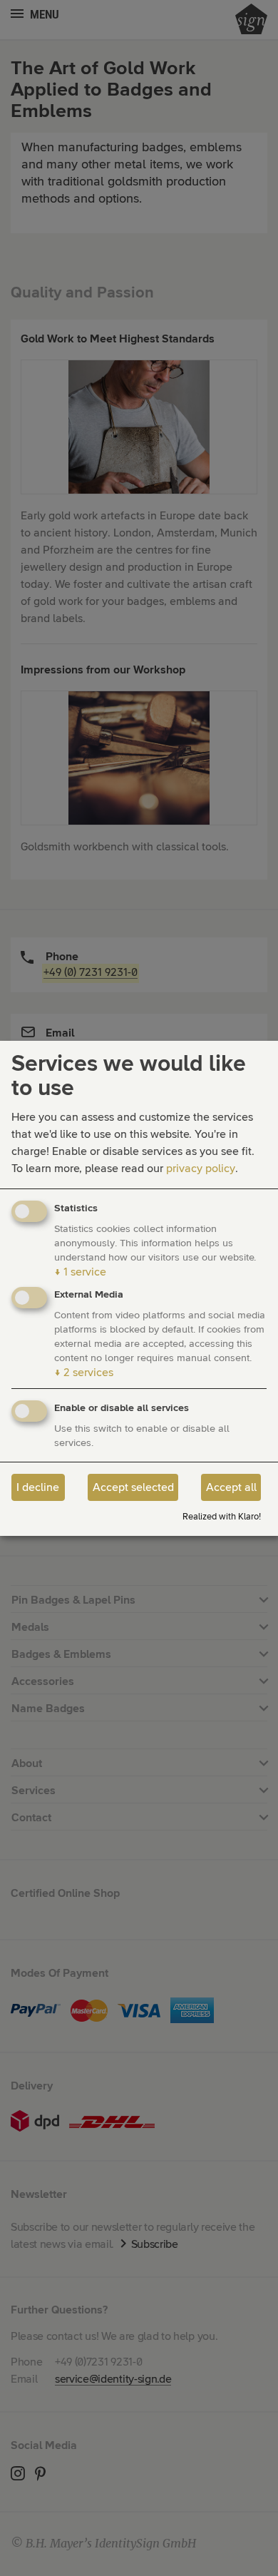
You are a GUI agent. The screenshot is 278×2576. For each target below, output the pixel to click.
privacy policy (201, 1169)
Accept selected (133, 1487)
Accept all (231, 1487)
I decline (38, 1487)
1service (80, 1272)
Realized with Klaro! (222, 1517)
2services (84, 1373)
